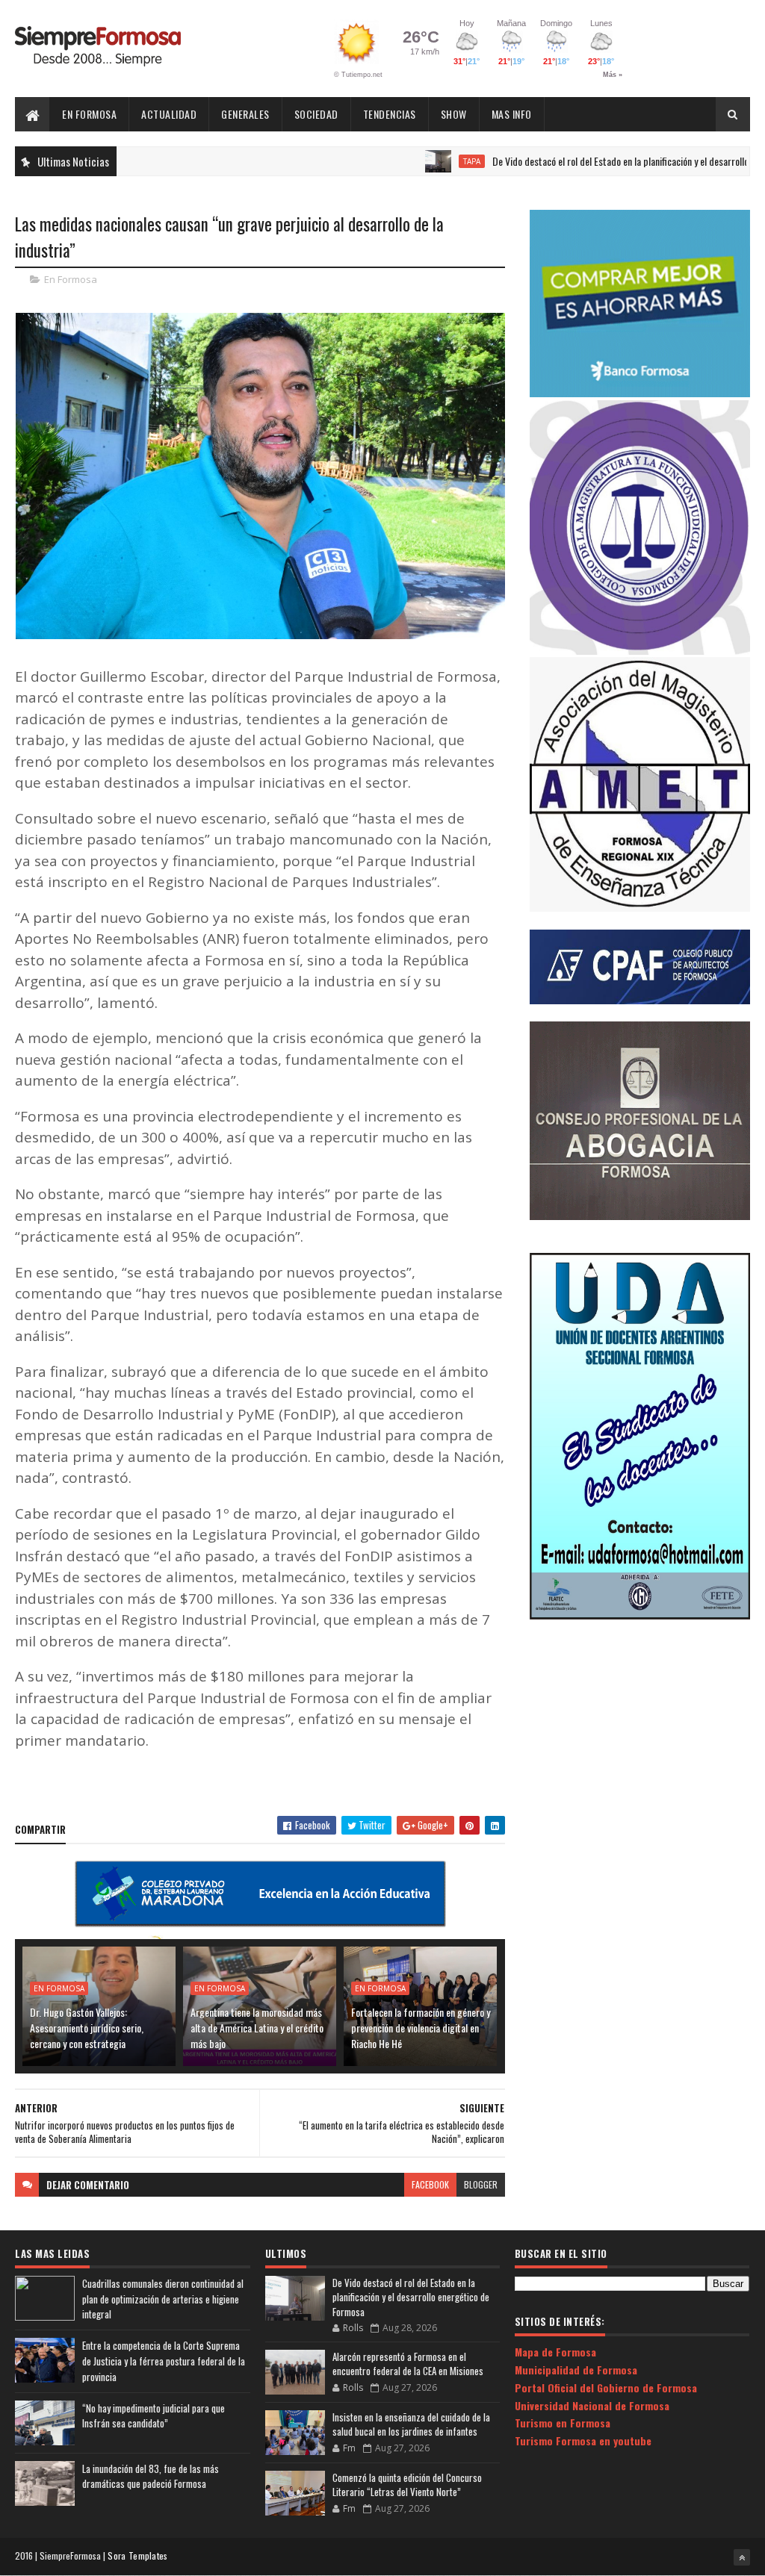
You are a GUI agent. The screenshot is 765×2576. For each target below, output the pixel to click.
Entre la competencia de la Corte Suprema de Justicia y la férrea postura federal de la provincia (164, 2361)
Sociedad (316, 114)
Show (454, 114)
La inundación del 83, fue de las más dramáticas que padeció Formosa (151, 2476)
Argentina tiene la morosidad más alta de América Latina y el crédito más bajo (257, 2028)
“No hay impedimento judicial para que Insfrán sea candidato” (154, 2416)
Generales (245, 114)
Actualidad (169, 114)
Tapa (412, 161)
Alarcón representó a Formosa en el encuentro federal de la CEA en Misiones (408, 2364)
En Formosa (89, 114)
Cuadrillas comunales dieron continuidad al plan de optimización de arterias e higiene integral (163, 2299)
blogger (481, 2184)
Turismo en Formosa (563, 2423)
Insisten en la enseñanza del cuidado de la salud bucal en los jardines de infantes (411, 2424)
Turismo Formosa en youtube (583, 2440)
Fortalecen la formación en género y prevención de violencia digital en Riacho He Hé (421, 2028)
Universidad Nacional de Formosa (592, 2405)
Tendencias (390, 114)
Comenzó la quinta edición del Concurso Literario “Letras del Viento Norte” (407, 2485)
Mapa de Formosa (555, 2352)
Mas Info (512, 114)
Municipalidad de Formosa (576, 2370)
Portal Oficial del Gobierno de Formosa (606, 2387)
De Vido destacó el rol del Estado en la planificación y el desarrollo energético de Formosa (411, 2297)
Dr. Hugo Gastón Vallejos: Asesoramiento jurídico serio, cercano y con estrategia (87, 2028)
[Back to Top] (742, 2557)
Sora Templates (137, 2555)
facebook (430, 2184)
